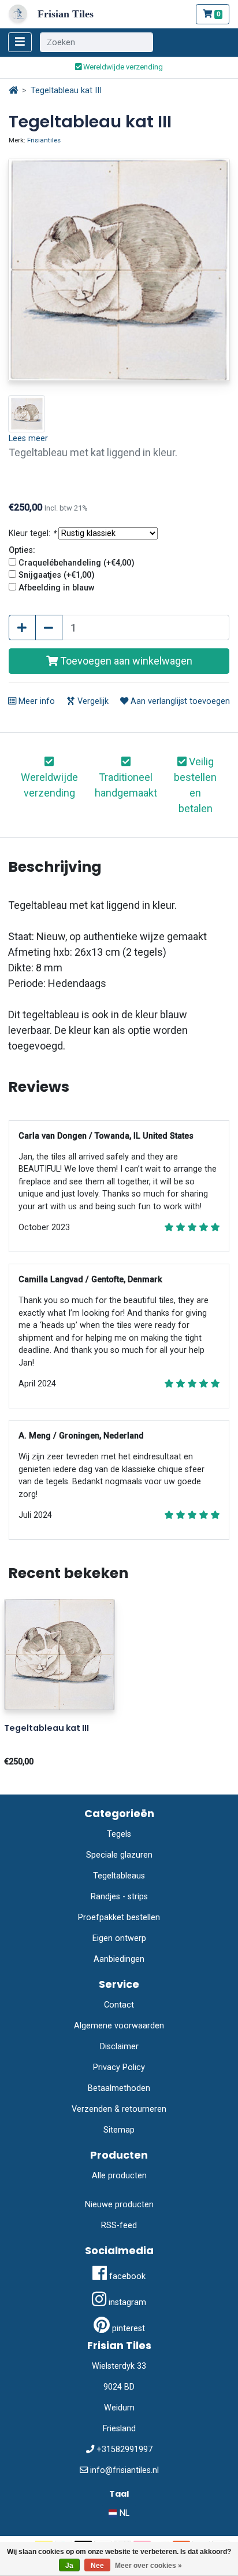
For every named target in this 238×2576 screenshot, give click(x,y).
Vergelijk (92, 701)
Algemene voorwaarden (119, 2026)
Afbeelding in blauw (57, 588)
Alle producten (119, 2176)
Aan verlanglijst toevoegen (179, 701)
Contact (119, 2005)
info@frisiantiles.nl (124, 2470)
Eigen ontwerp (119, 1938)
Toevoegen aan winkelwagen (125, 661)
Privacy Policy (119, 2067)
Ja (69, 2566)
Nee (97, 2566)
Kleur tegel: (32, 533)
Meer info (36, 701)
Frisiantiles (44, 140)
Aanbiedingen (119, 1959)
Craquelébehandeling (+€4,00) (77, 563)
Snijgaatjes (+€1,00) (57, 575)
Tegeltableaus (119, 1876)
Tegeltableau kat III (66, 91)
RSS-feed (119, 2225)
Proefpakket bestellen (119, 1918)
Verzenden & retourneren (119, 2109)
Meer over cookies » (148, 2566)
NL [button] (123, 2513)
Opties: (22, 550)
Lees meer (28, 438)
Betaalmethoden (119, 2088)
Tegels (119, 1834)
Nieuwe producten (119, 2205)
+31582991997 (124, 2450)
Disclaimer (119, 2047)
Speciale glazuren (119, 1855)
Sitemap (119, 2130)
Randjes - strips (119, 1897)
